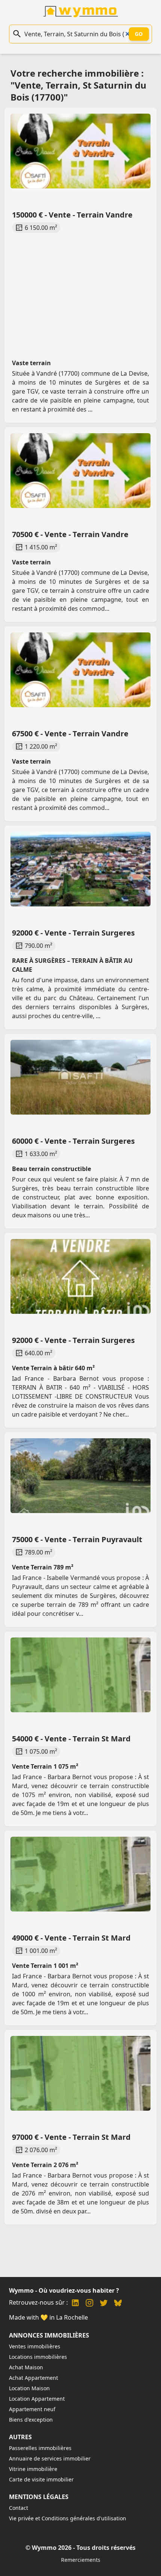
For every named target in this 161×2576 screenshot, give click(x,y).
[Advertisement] (80, 289)
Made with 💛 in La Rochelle (48, 2317)
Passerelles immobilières (40, 2448)
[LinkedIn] (75, 2304)
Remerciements (81, 2560)
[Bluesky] (118, 2304)
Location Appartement (37, 2399)
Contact (19, 2508)
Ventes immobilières (35, 2346)
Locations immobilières (38, 2357)
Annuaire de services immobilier (50, 2458)
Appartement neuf (32, 2409)
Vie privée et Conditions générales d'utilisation (68, 2518)
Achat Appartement (34, 2378)
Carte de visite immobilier (41, 2479)
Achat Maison (26, 2367)
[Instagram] (89, 2304)
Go (139, 34)
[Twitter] (104, 2304)
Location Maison (29, 2388)
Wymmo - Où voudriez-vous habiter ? (64, 2290)
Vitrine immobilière (33, 2469)
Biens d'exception (31, 2420)
